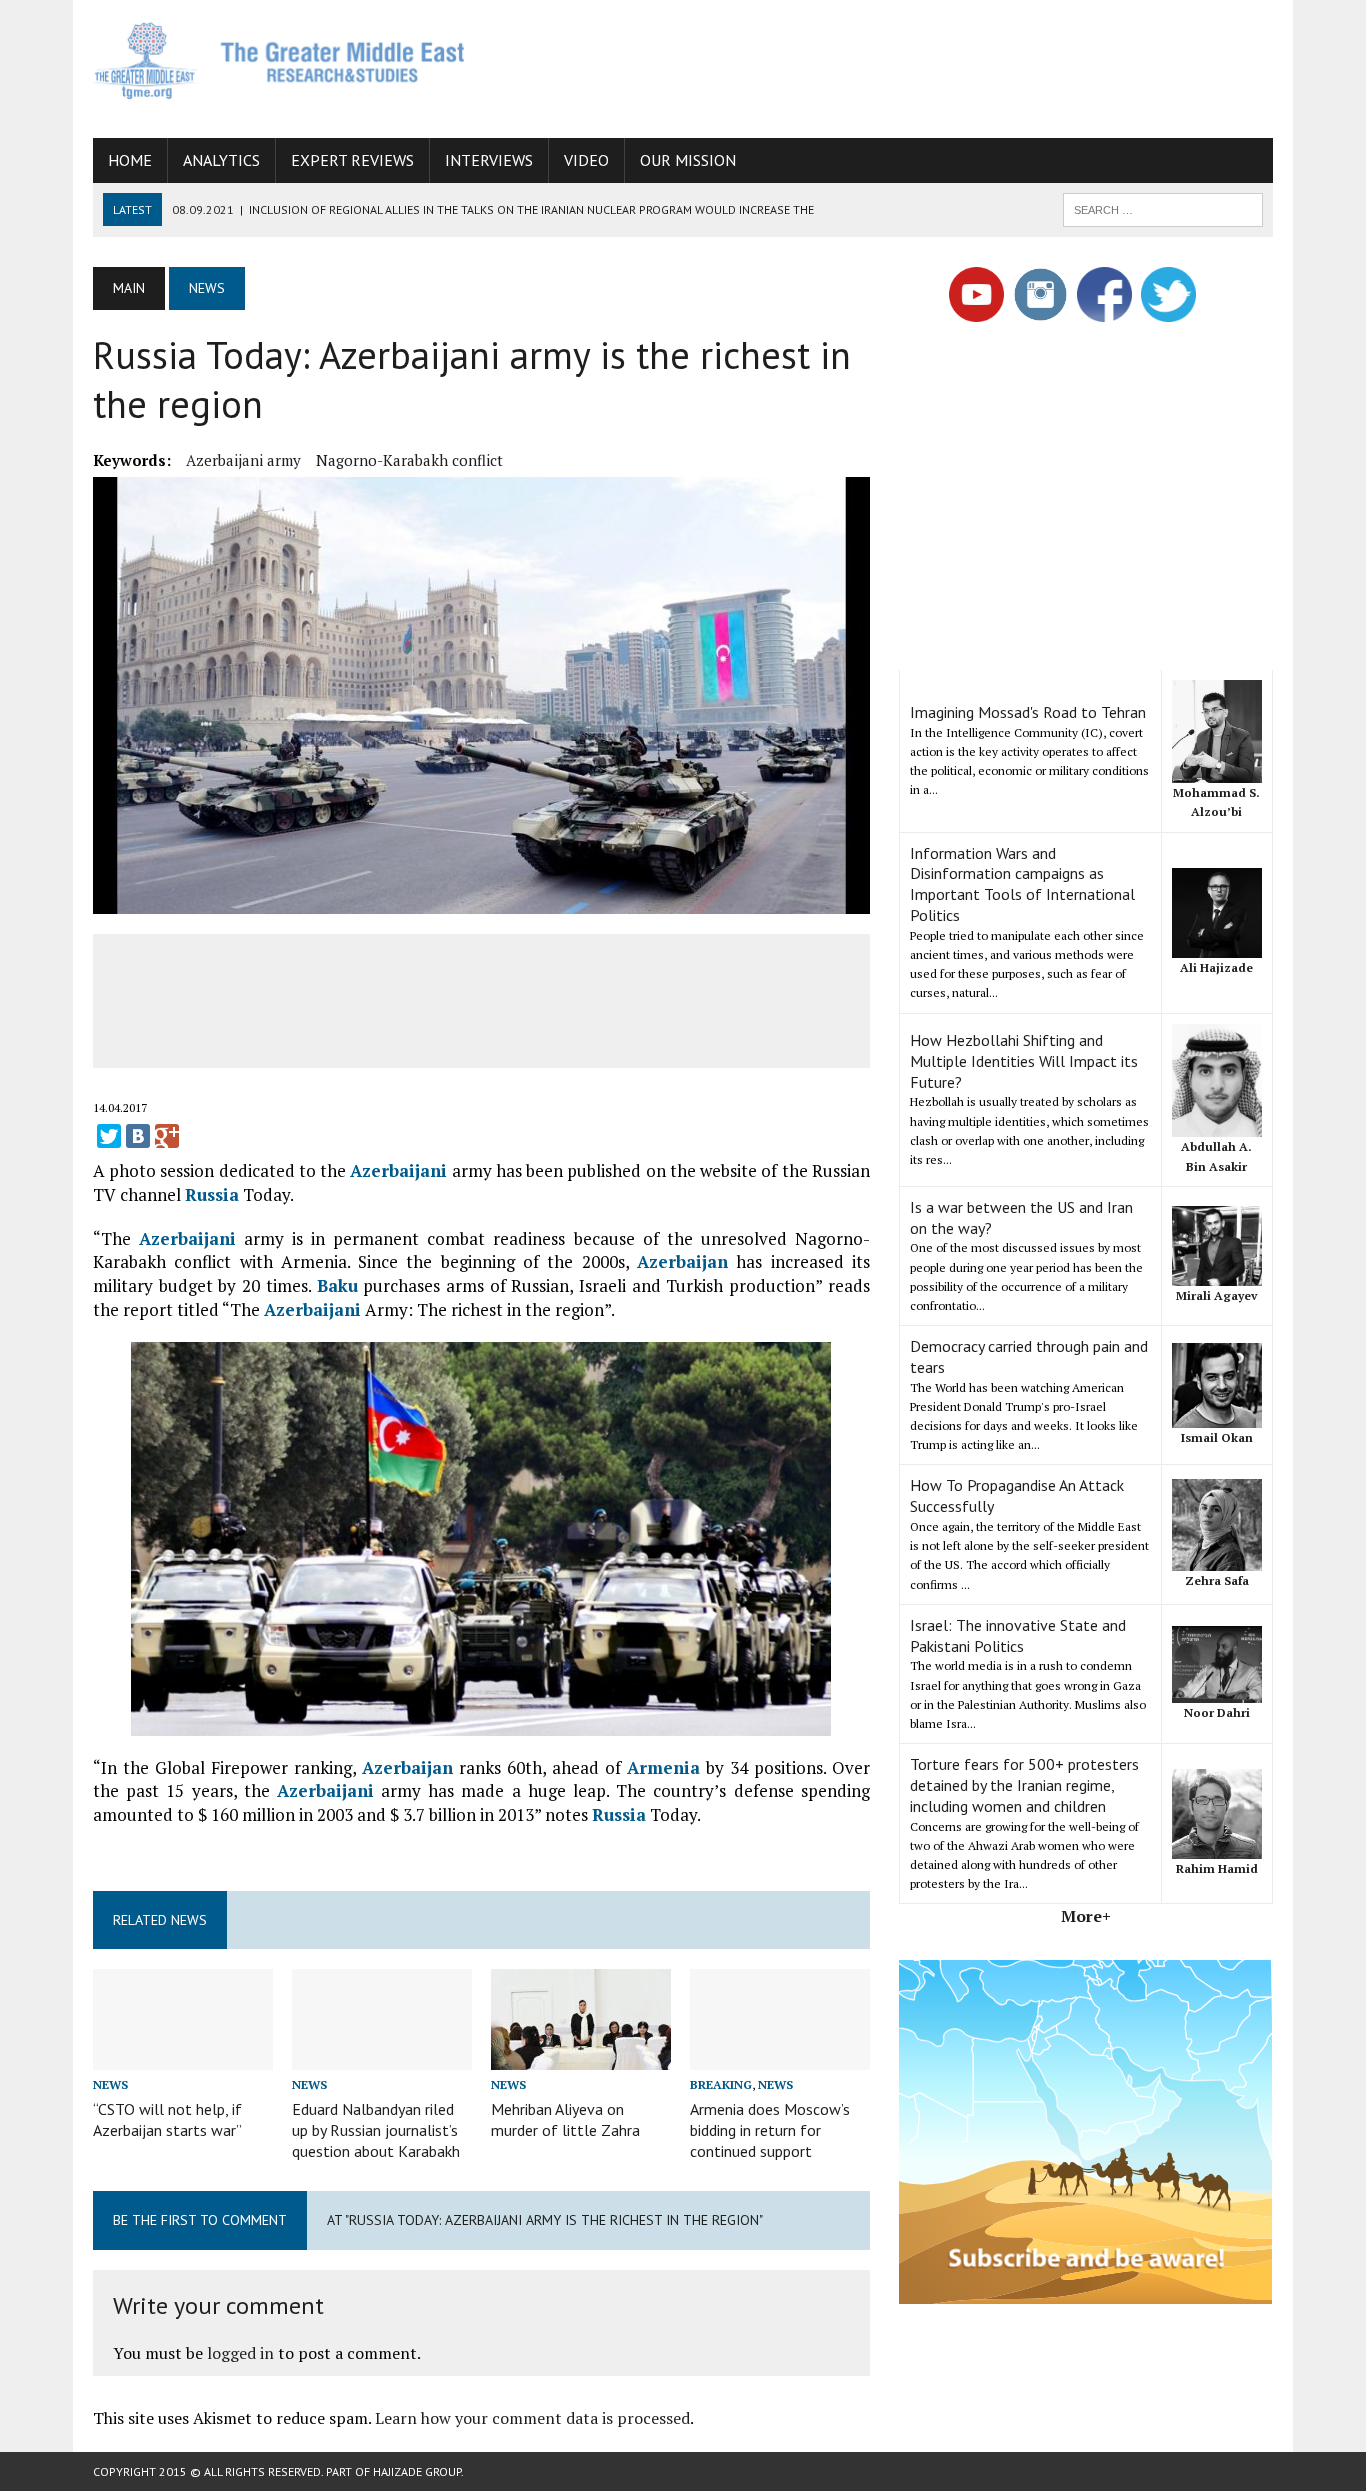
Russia (212, 1194)
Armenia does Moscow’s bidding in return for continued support (770, 2130)
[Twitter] (109, 1136)
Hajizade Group (417, 2471)
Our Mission (688, 160)
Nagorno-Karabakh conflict (409, 460)
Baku (337, 1285)
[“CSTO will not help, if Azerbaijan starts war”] (183, 2056)
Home (130, 160)
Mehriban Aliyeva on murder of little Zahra (565, 2119)
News (110, 2084)
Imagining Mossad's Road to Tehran (1028, 712)
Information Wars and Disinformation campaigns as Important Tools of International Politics (1022, 884)
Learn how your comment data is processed (532, 2418)
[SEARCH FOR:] (1163, 208)
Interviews (489, 160)
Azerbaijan (682, 1261)
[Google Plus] (167, 1136)
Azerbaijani (398, 1170)
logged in (240, 2353)
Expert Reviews (352, 160)
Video (586, 160)
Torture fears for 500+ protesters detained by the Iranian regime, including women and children (1024, 1785)
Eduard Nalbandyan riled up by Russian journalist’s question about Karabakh (376, 2130)
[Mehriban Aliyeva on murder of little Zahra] (581, 2056)
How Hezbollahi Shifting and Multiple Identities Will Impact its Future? (1024, 1061)
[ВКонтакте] (138, 1136)
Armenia (663, 1767)
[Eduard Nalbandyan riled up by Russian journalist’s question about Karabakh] (382, 2056)
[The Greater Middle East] (280, 60)
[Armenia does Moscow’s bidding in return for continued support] (780, 2056)
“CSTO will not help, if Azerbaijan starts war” (167, 2119)
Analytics (221, 160)
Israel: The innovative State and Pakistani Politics (1018, 1635)
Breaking (721, 2084)
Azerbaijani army (243, 460)
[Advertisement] (909, 65)
